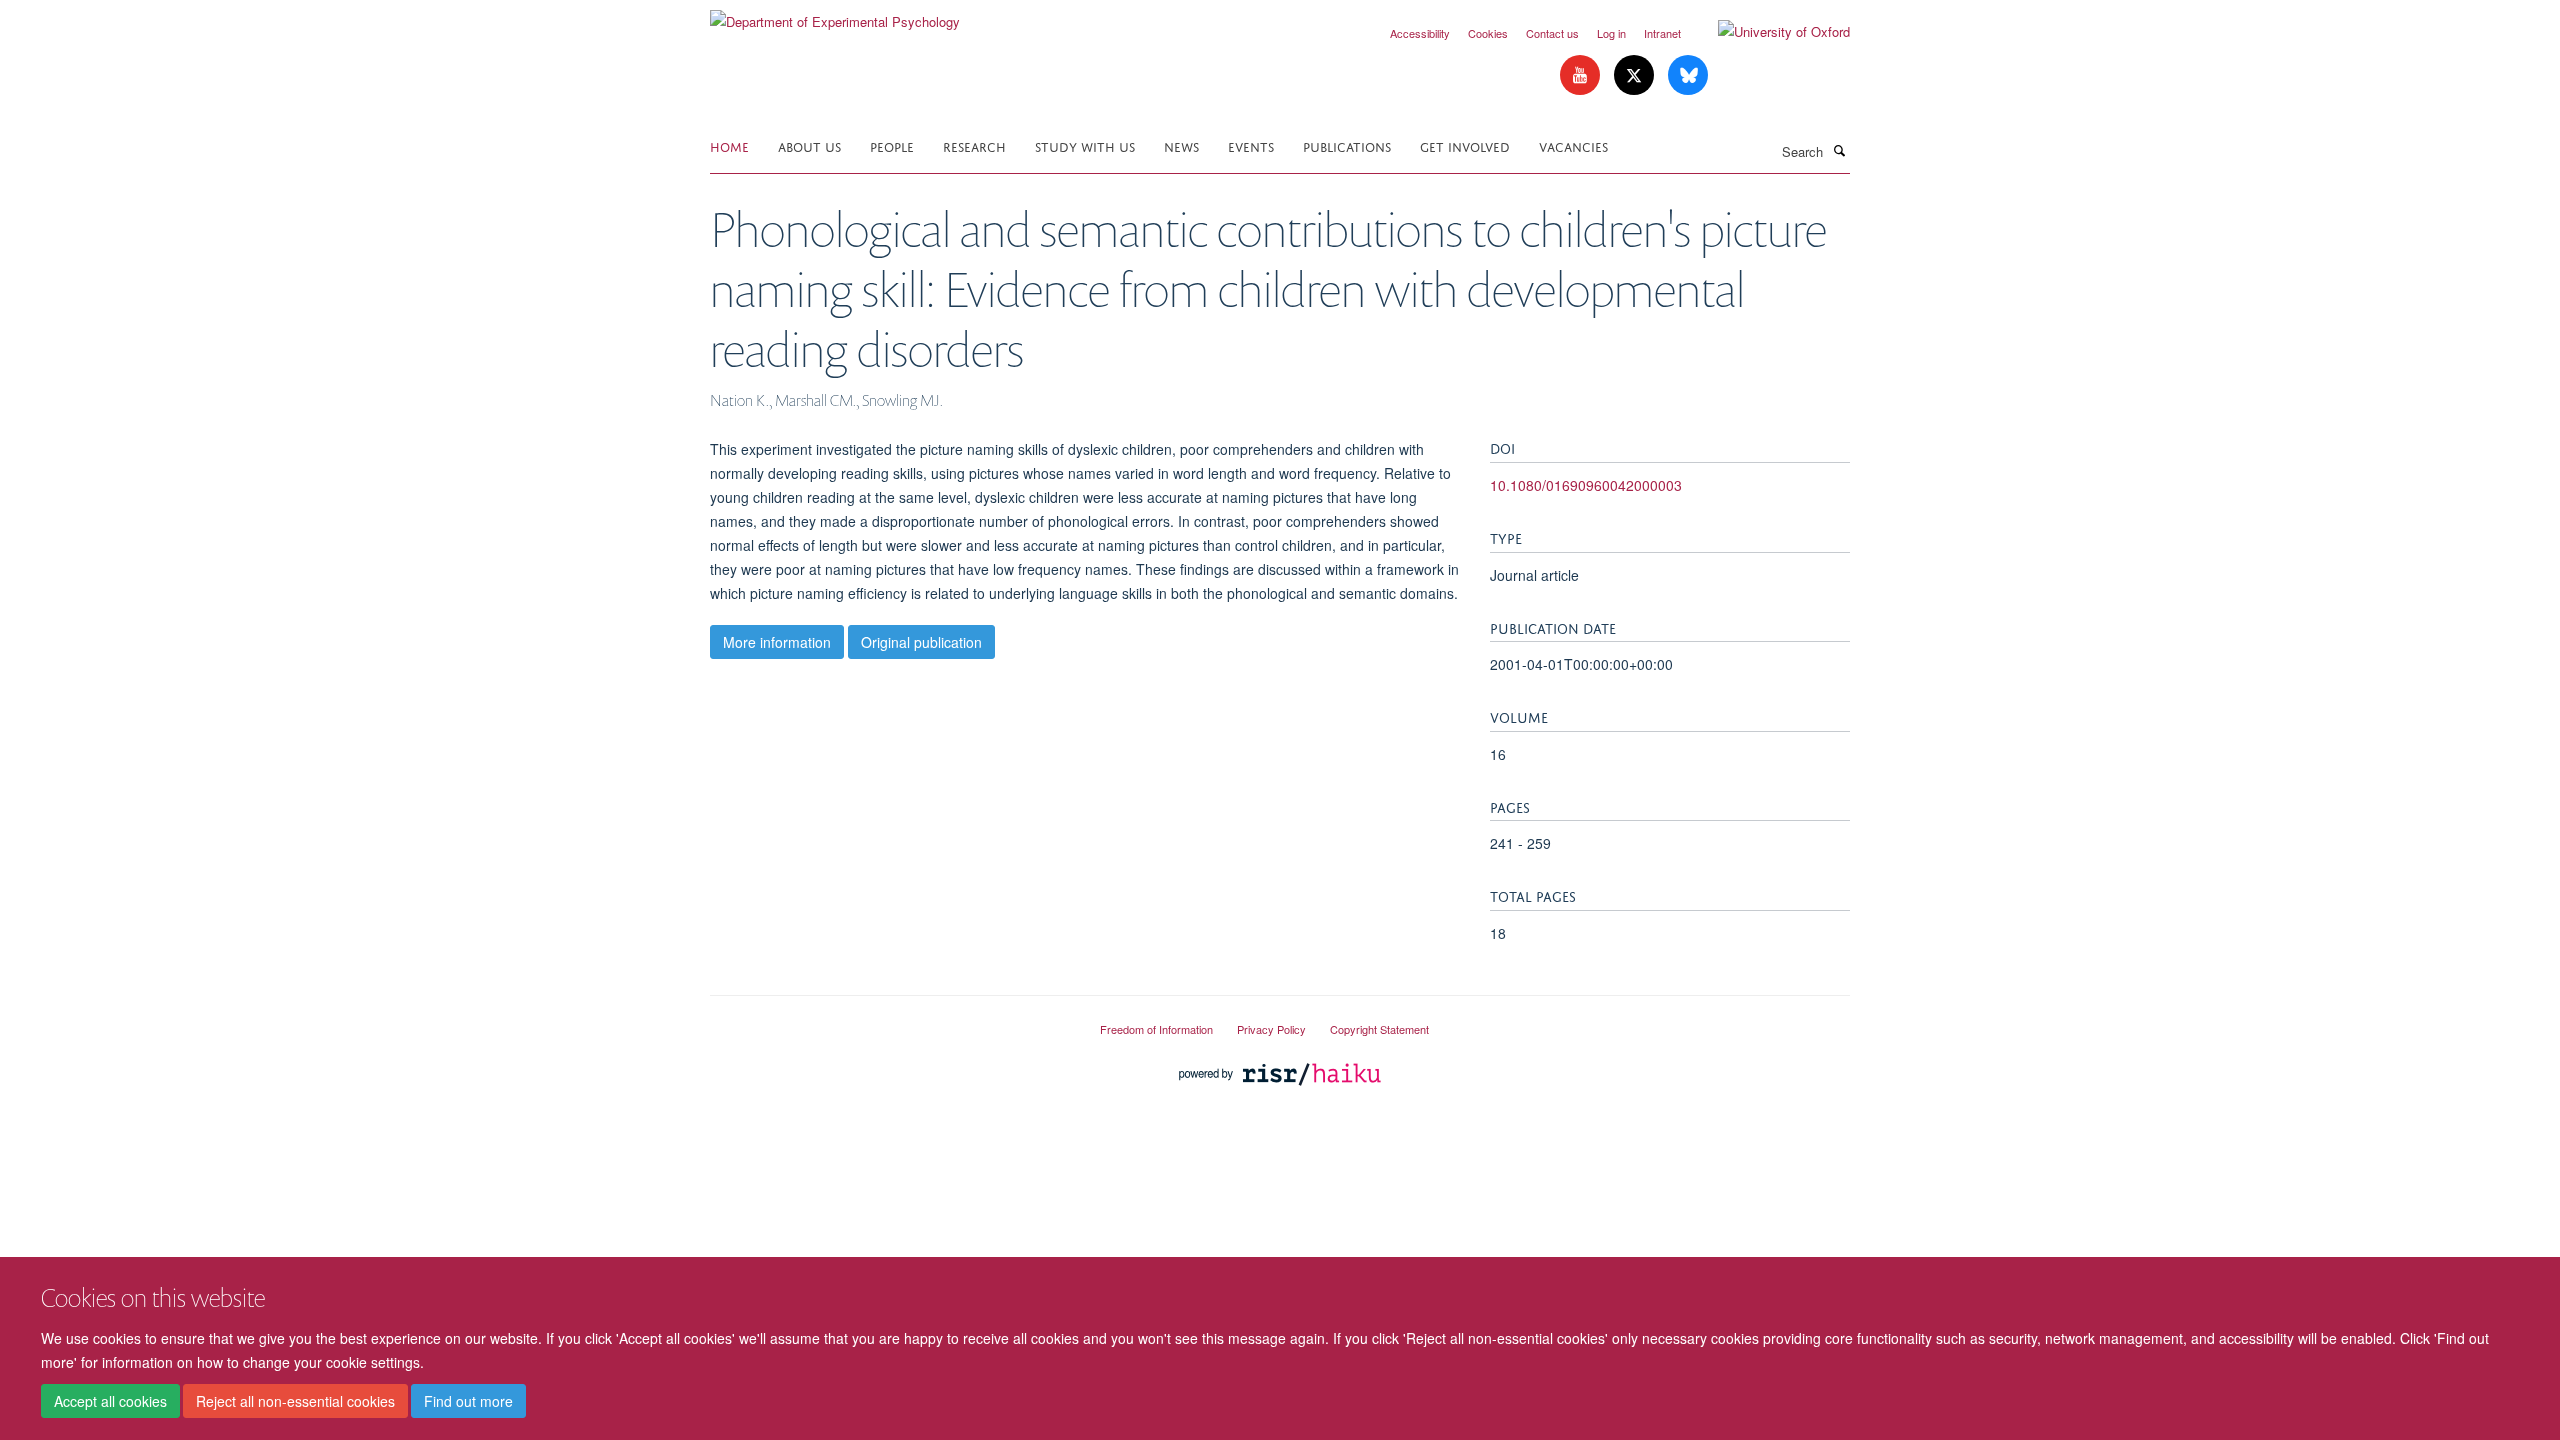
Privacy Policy (1271, 1029)
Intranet (1662, 33)
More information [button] (777, 642)
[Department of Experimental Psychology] (835, 14)
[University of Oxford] (1769, 32)
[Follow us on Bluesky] (1688, 75)
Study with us (1085, 145)
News (1181, 145)
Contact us (1552, 33)
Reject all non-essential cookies (295, 1401)
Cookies (1488, 33)
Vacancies (1573, 145)
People (892, 145)
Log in (1611, 33)
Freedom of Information (1156, 1029)
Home (729, 145)
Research (974, 145)
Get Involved (1465, 145)
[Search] (1839, 150)
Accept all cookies (110, 1401)
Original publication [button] (921, 642)
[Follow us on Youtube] (1582, 75)
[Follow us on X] (1636, 75)
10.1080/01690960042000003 (1586, 485)
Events (1251, 145)
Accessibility (1420, 33)
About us (809, 145)
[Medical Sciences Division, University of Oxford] (890, 1021)
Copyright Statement (1379, 1029)
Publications (1347, 145)
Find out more (468, 1401)
